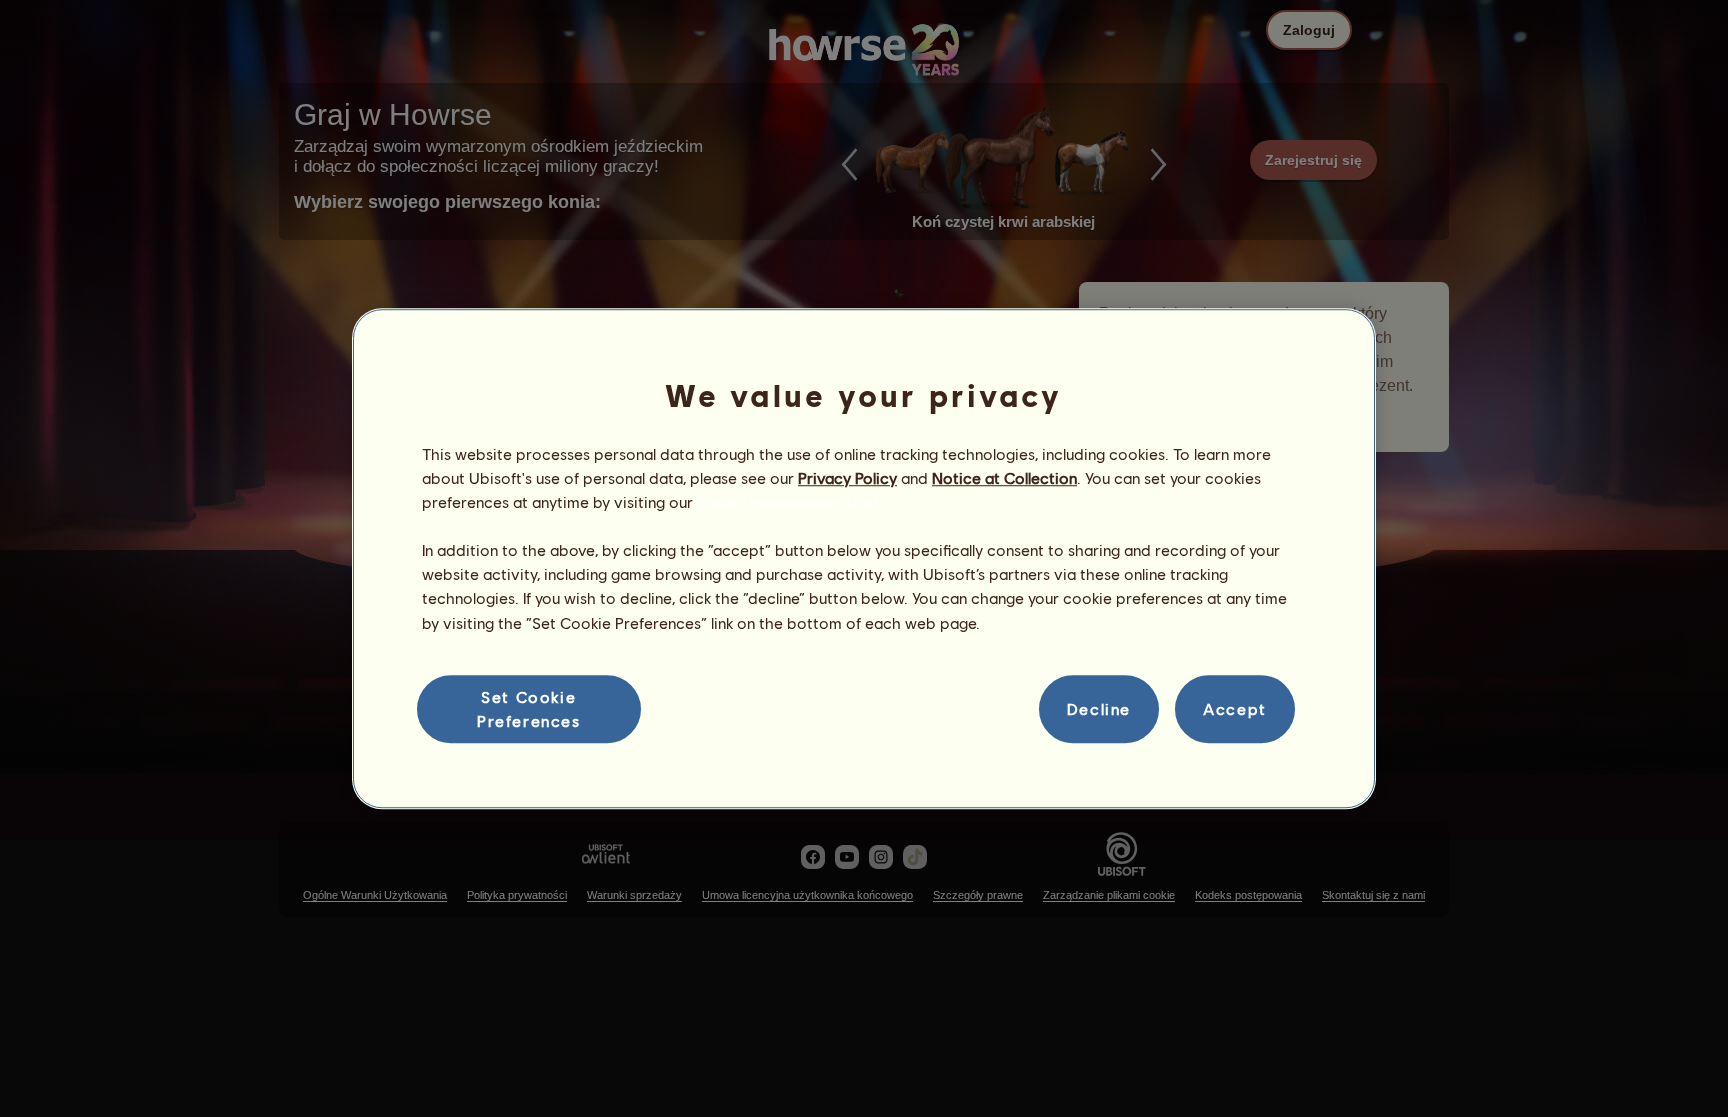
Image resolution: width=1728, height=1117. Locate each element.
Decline (1099, 708)
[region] (864, 559)
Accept (1235, 708)
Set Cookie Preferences (529, 708)
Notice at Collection (1004, 477)
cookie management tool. (788, 501)
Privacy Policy (847, 477)
